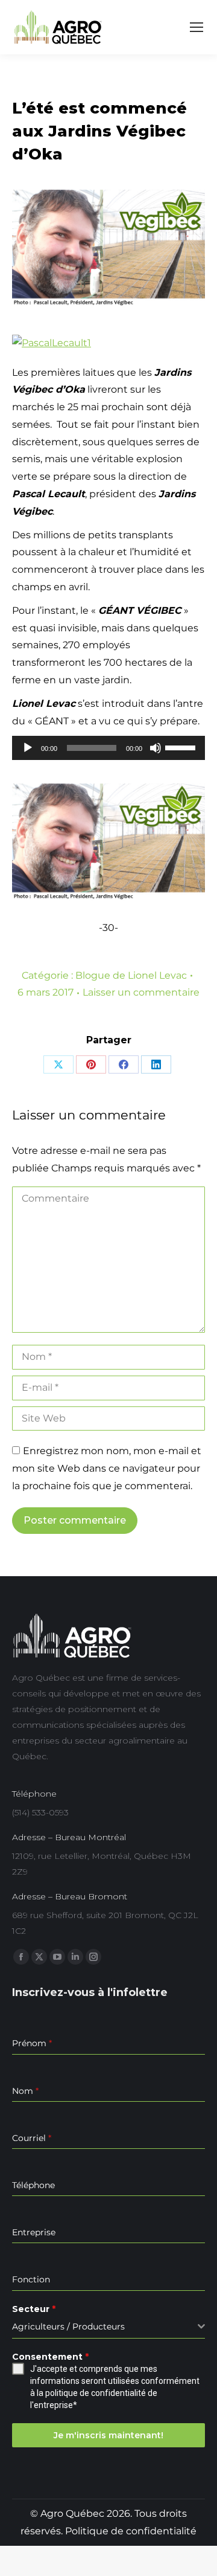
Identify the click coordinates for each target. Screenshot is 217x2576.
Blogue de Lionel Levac (131, 975)
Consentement (50, 2357)
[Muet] (156, 748)
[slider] (182, 747)
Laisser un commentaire (141, 992)
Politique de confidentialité (131, 2531)
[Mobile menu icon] (197, 27)
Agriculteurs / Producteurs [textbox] (68, 2326)
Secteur (34, 2309)
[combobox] (108, 2327)
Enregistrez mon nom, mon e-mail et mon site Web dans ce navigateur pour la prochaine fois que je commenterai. (107, 1468)
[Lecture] (28, 748)
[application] (108, 748)
